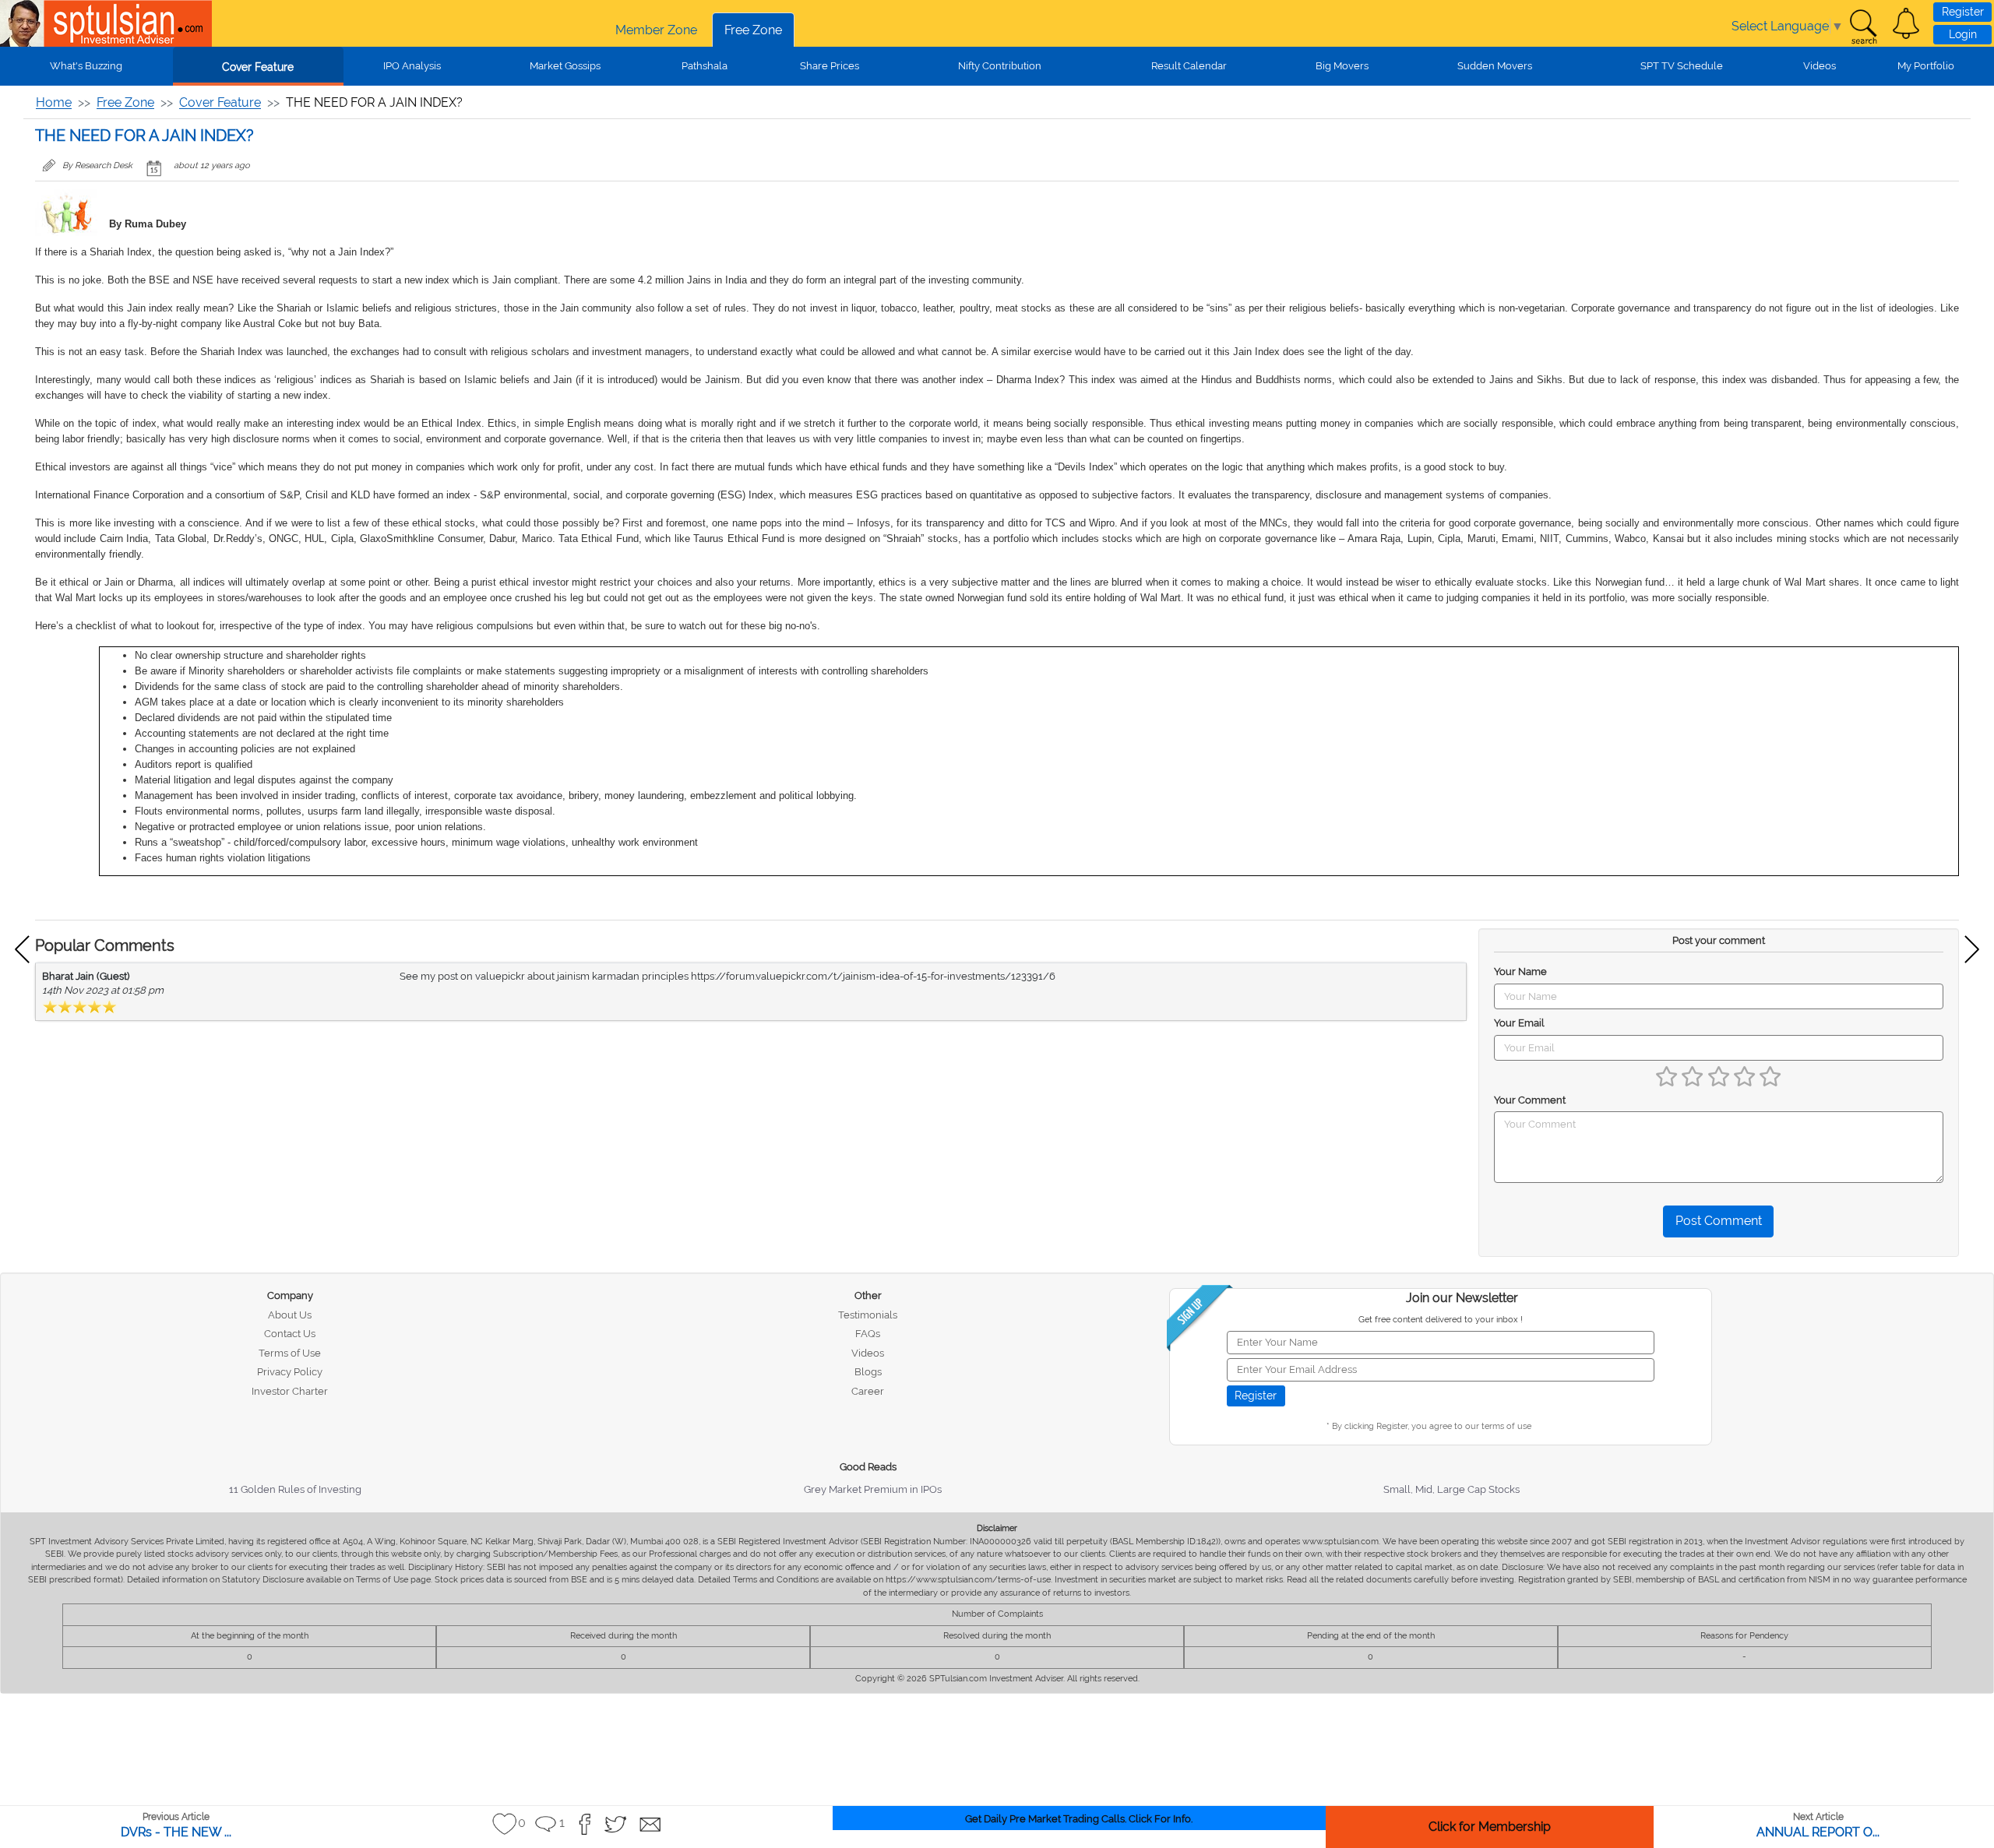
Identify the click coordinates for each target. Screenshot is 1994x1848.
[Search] (1863, 27)
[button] (1906, 23)
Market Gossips (565, 66)
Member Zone (656, 30)
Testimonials (868, 1315)
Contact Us (290, 1334)
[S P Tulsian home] (23, 23)
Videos (1820, 66)
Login (1963, 34)
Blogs (868, 1372)
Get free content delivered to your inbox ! (1441, 1320)
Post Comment (1719, 1221)
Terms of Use (290, 1353)
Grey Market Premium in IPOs (873, 1489)
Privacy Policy (290, 1372)
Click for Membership (1490, 1827)
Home (54, 102)
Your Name (1520, 972)
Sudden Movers (1495, 66)
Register (1963, 12)
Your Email (1519, 1023)
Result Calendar (1189, 66)
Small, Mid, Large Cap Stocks (1451, 1489)
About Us (290, 1315)
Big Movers (1342, 66)
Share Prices (830, 66)
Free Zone (753, 30)
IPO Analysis (412, 66)
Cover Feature (258, 67)
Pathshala (705, 66)
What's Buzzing (86, 66)
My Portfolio (1926, 66)
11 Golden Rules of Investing (295, 1489)
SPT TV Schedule (1682, 66)
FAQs (868, 1334)
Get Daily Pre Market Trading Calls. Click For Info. (1079, 1819)
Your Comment (1530, 1100)
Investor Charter (290, 1391)
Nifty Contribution (1000, 66)
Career (868, 1391)
